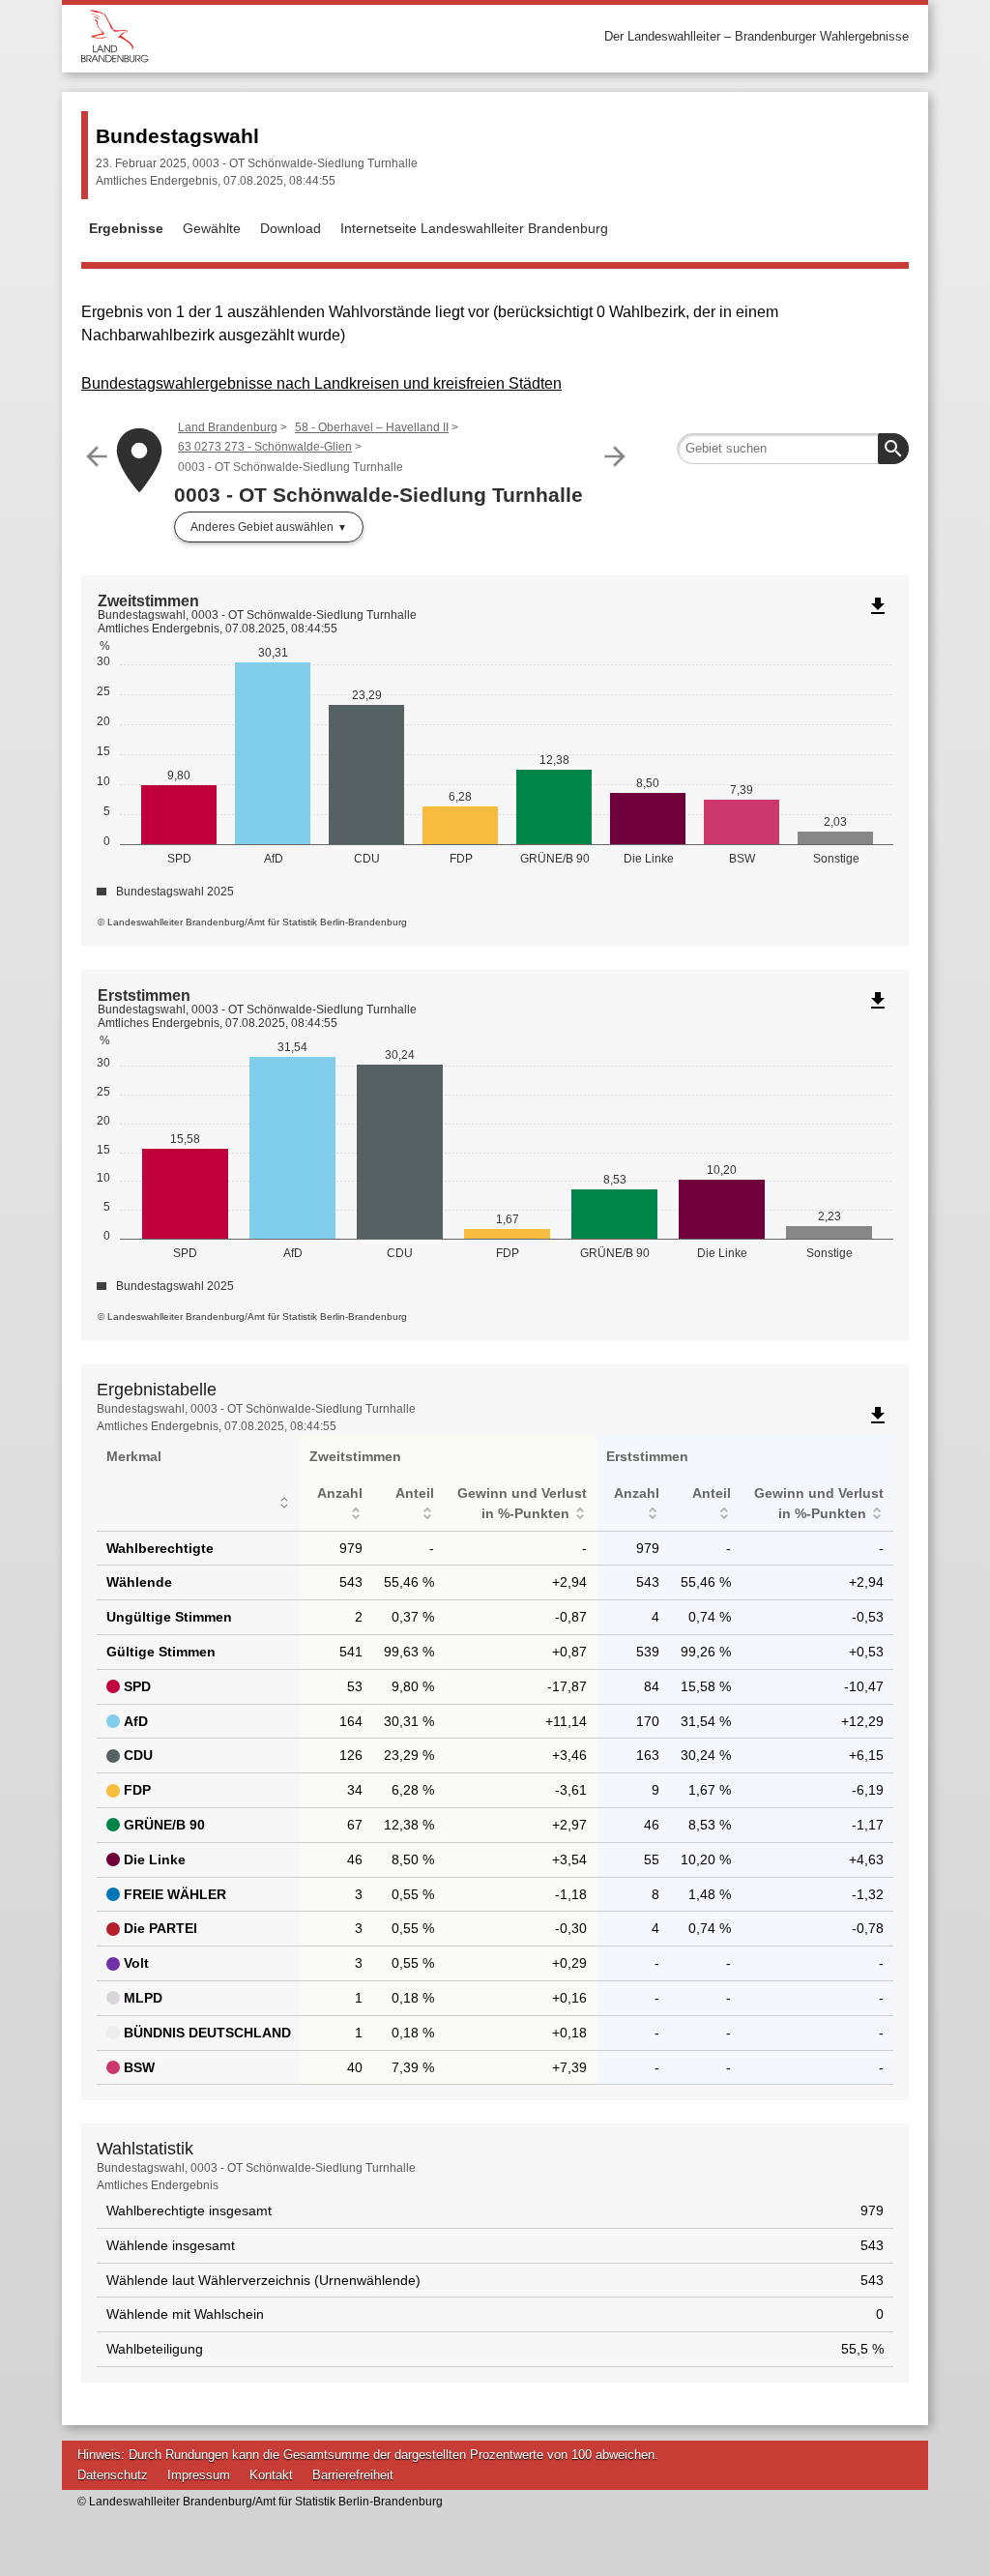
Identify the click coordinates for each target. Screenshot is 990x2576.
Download (291, 228)
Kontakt (271, 2475)
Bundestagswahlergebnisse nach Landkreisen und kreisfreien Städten (321, 383)
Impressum (199, 2475)
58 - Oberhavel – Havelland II (372, 427)
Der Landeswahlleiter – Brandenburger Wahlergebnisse (757, 36)
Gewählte (212, 228)
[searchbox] (793, 449)
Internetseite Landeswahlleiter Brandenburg (474, 228)
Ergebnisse (126, 228)
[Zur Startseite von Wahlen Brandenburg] (288, 36)
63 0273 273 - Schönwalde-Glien (265, 447)
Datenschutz (113, 2475)
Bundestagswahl (177, 136)
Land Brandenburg (228, 427)
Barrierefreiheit (353, 2475)
